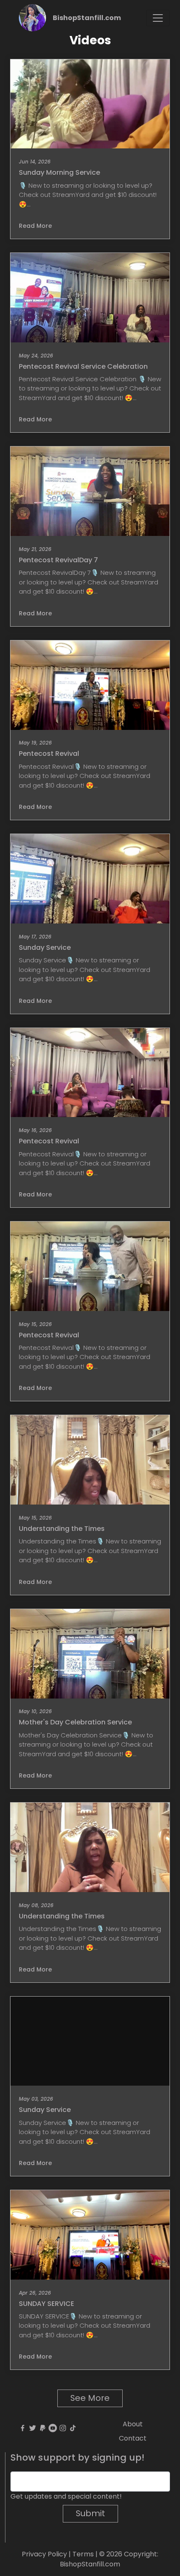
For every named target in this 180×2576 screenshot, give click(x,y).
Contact (133, 2438)
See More (90, 2398)
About (133, 2424)
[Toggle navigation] (158, 18)
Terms (83, 2554)
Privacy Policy (44, 2554)
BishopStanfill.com (87, 18)
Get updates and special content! (66, 2496)
